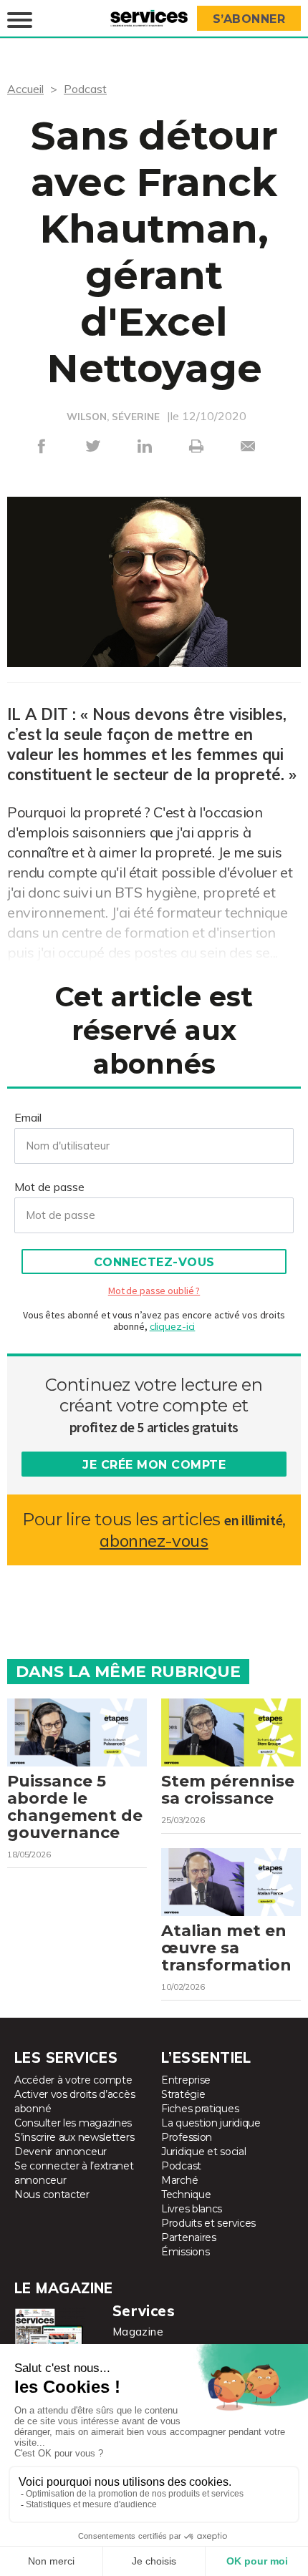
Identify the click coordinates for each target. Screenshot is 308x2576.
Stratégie (183, 2094)
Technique (186, 2195)
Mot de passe (49, 1187)
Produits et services (208, 2223)
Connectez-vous (154, 1262)
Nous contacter (52, 2195)
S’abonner (249, 19)
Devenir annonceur (61, 2152)
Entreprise (186, 2080)
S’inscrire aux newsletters (74, 2137)
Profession (187, 2137)
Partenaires (189, 2237)
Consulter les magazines (73, 2123)
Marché (179, 2180)
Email (28, 1117)
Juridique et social (203, 2152)
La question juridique (211, 2123)
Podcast (85, 89)
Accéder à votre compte (73, 2080)
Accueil (25, 89)
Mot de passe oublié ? (154, 1291)
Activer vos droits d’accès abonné (74, 2101)
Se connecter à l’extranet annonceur (74, 2173)
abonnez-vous (154, 1541)
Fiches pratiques (200, 2109)
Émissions (185, 2252)
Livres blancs (192, 2209)
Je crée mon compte (154, 1465)
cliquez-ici (173, 1326)
